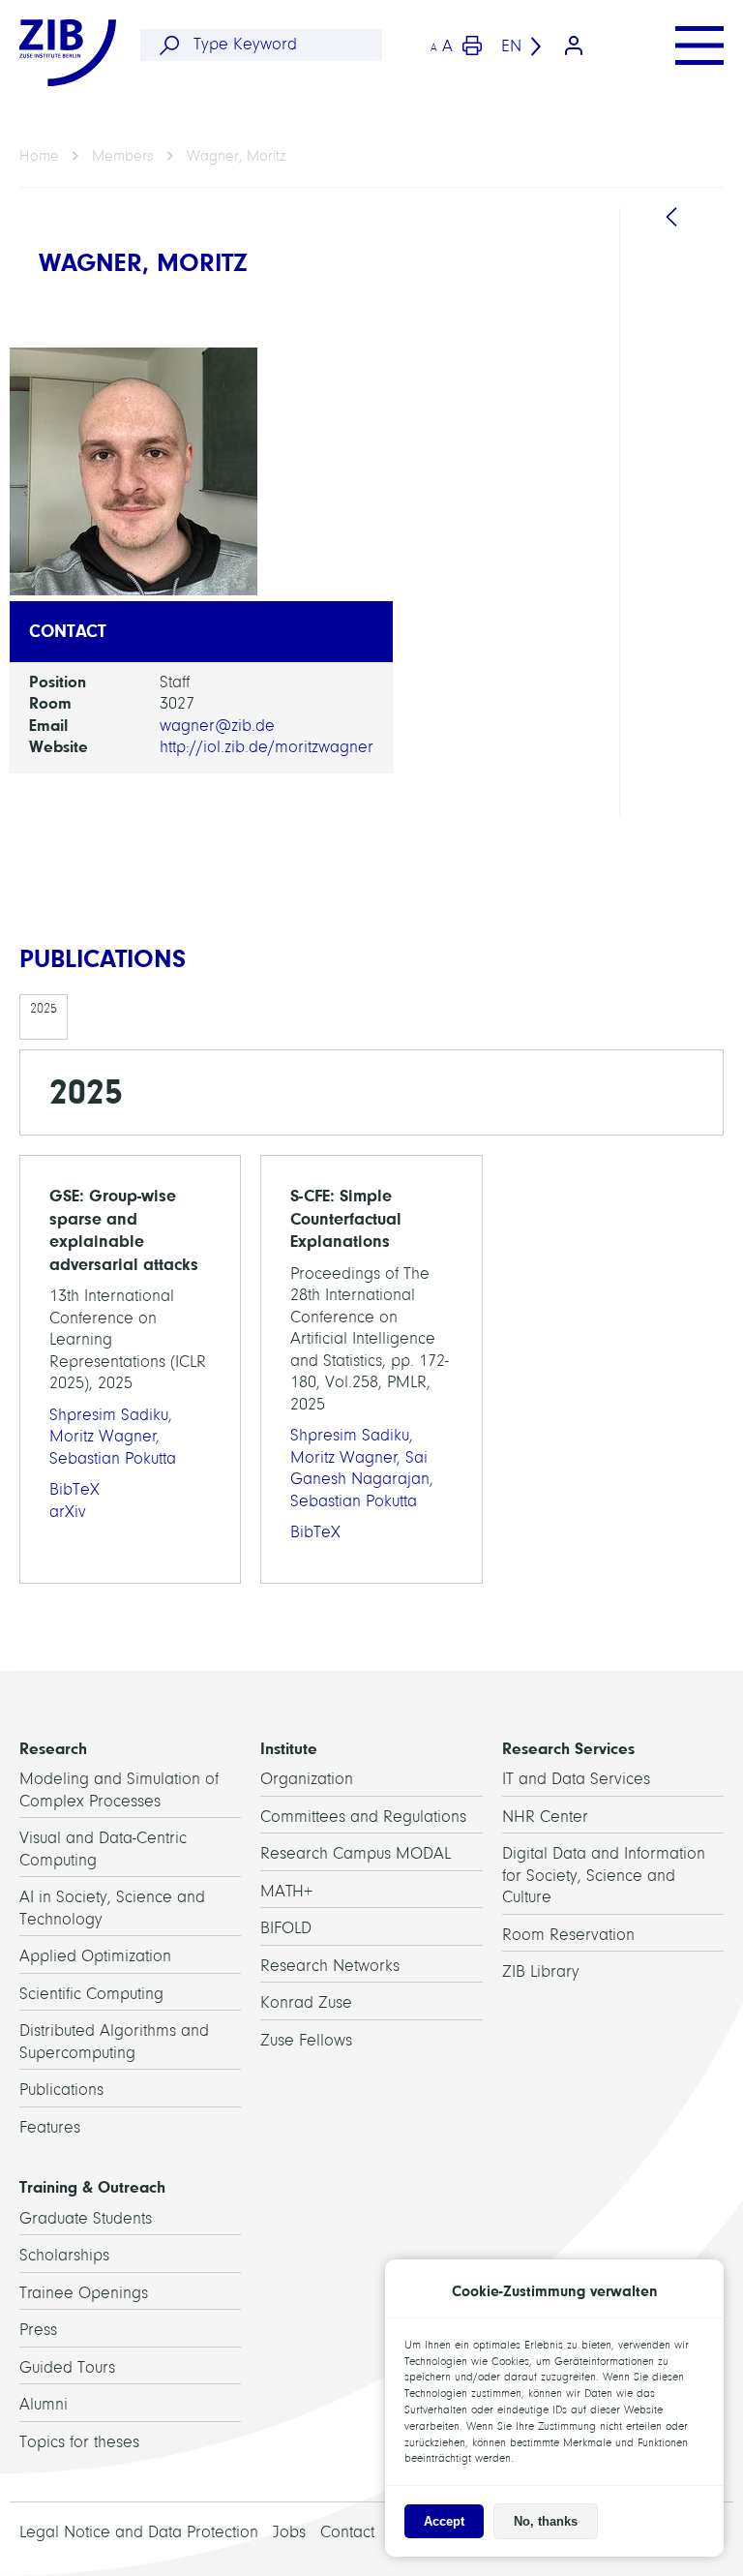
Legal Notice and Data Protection (139, 2532)
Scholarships (64, 2255)
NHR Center (545, 1817)
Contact (347, 2532)
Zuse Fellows (306, 2040)
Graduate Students (86, 2218)
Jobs (289, 2532)
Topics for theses (79, 2442)
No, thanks (546, 2521)
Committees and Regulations (363, 1817)
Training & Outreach (92, 2187)
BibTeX (74, 1489)
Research (53, 1748)
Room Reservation (568, 1935)
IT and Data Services (576, 1779)
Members (123, 156)
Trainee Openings (84, 2293)
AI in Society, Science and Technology (691, 534)
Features (50, 2127)
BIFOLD (286, 1928)
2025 (44, 1008)
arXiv (68, 1512)
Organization (307, 1779)
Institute (289, 1748)
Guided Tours (67, 2367)
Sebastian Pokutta (113, 1458)
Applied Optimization (95, 1956)
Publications (61, 2090)
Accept (444, 2521)
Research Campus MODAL (356, 1853)
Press (38, 2330)
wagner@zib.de (217, 726)
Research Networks (330, 1966)
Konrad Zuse (306, 2002)
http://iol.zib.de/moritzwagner (267, 747)
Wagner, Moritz (236, 156)
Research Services (568, 1748)
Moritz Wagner (103, 1436)
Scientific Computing (91, 1994)
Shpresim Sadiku (109, 1415)
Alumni (44, 2404)
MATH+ (286, 1891)
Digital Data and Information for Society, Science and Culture (604, 1875)
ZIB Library (541, 1971)
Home (39, 156)
